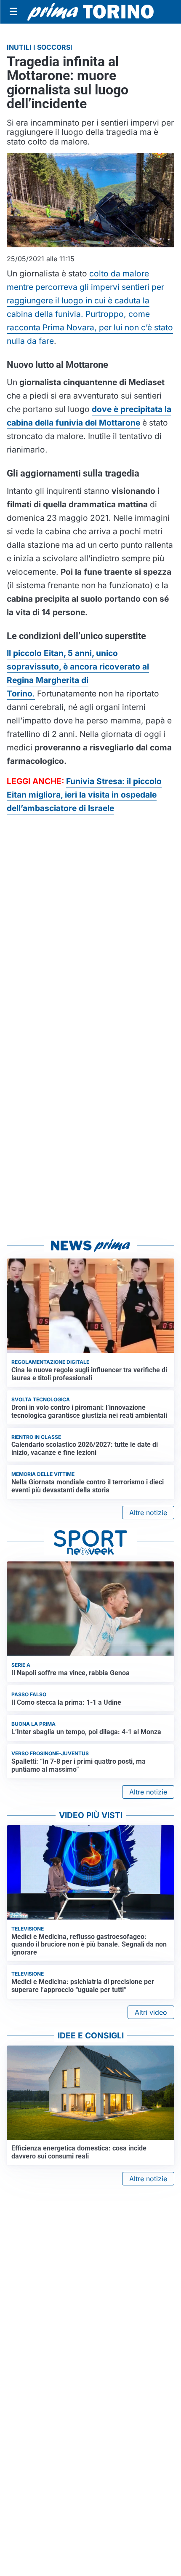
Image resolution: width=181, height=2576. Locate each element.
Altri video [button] (151, 2012)
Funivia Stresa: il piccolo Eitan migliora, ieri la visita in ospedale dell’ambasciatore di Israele (84, 795)
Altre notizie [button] (148, 1513)
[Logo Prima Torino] (90, 12)
